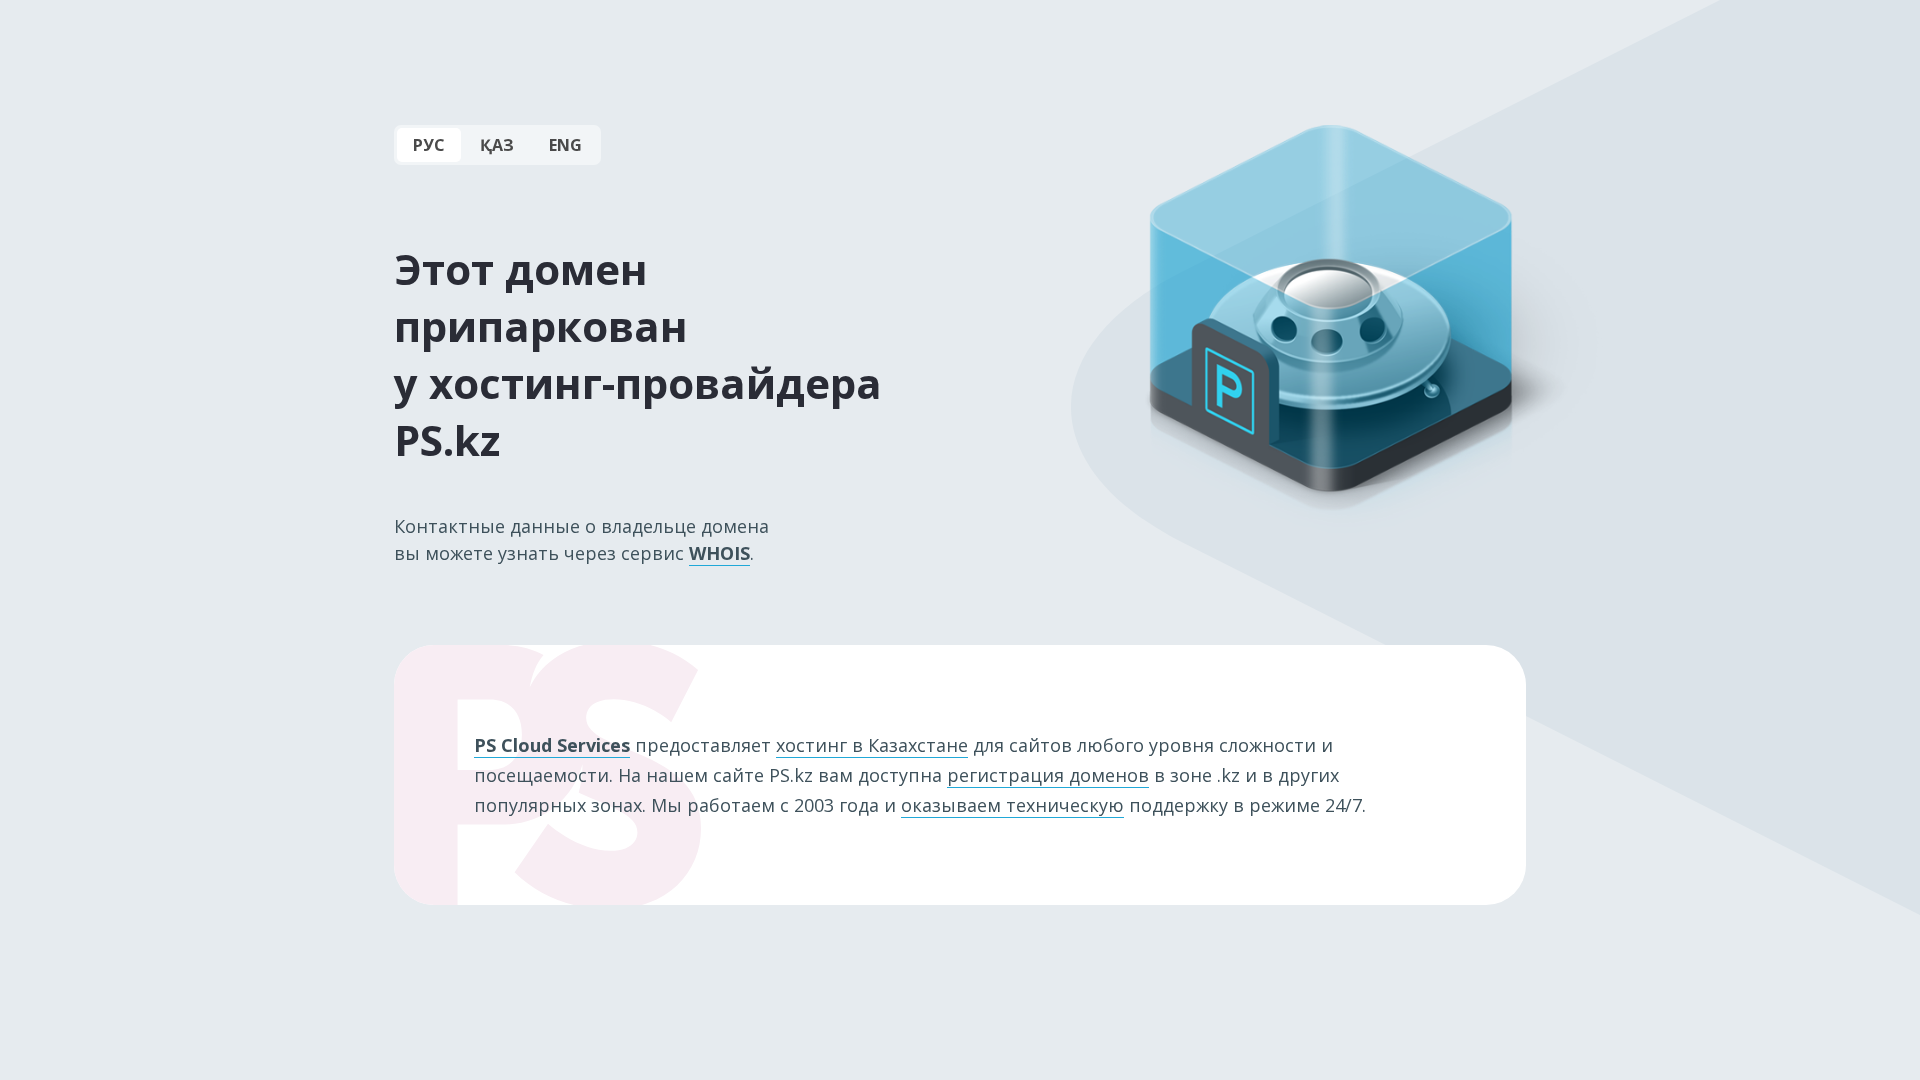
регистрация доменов (1048, 775)
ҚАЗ (497, 145)
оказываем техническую (1012, 805)
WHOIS (719, 553)
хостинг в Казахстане (872, 745)
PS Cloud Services (552, 745)
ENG (565, 145)
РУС (429, 145)
